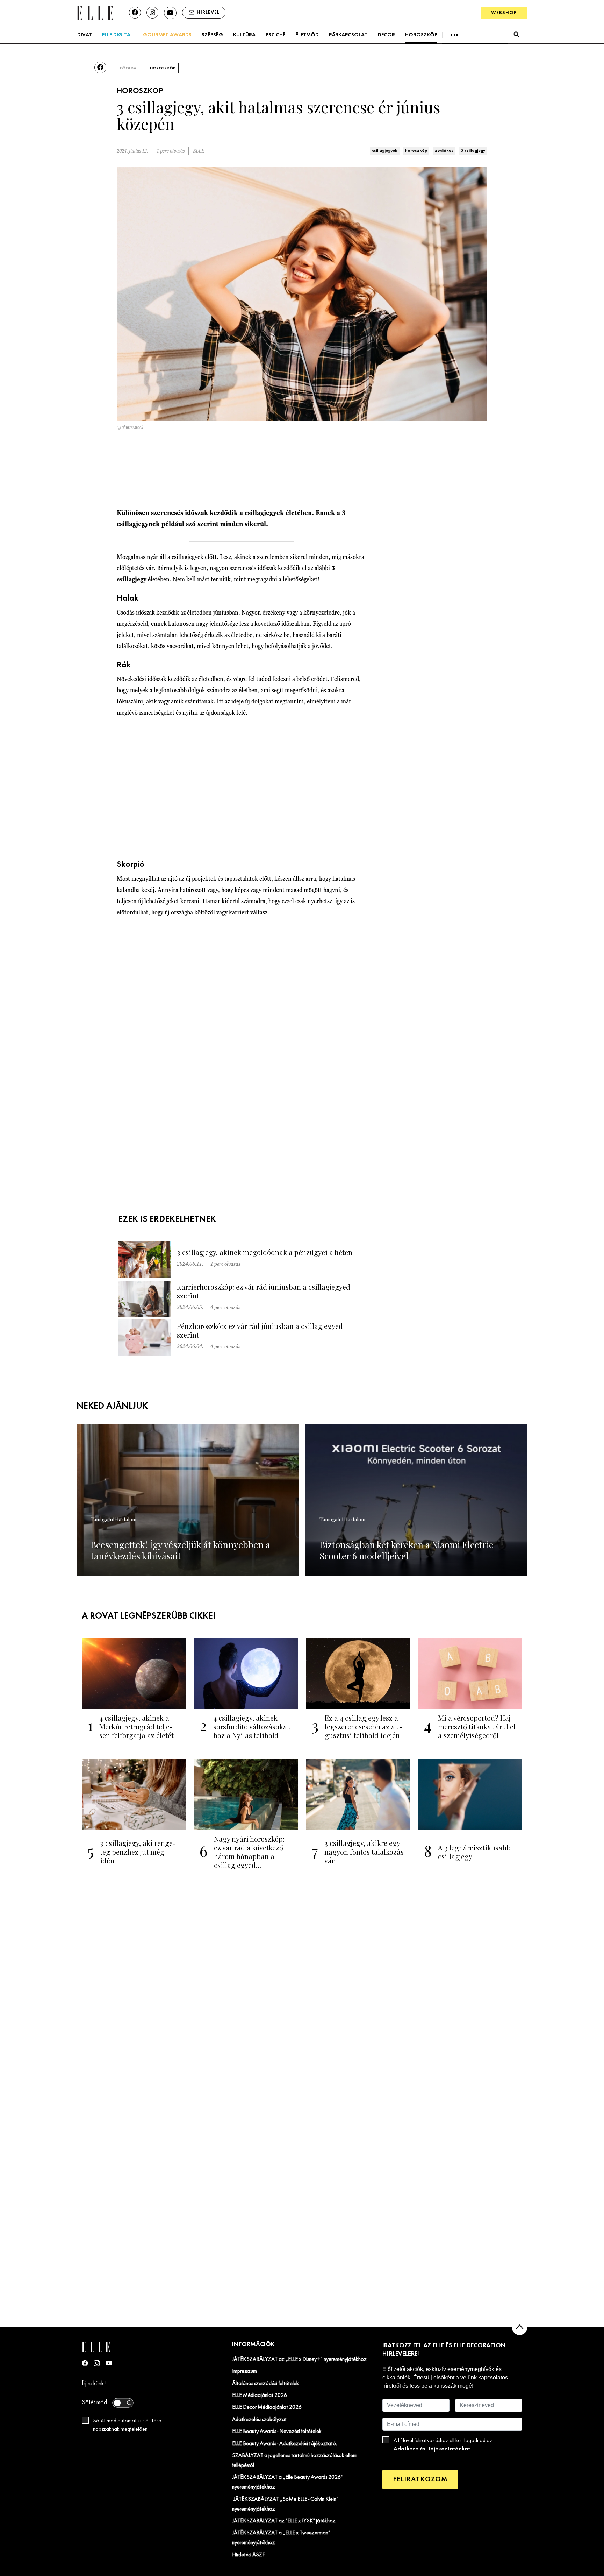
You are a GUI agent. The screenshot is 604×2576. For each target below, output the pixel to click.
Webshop (504, 13)
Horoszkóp (421, 35)
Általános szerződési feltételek (265, 2384)
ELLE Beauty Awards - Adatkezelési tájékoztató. (285, 2444)
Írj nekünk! (94, 2384)
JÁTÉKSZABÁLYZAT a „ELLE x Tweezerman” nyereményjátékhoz (281, 2538)
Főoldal (129, 68)
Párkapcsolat (348, 35)
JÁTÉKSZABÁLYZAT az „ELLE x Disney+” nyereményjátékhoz (299, 2359)
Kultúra (244, 35)
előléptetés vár (135, 568)
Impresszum (245, 2371)
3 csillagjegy (473, 151)
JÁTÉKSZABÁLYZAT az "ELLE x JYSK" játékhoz (284, 2521)
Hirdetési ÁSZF (248, 2555)
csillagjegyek (385, 151)
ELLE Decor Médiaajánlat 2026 (267, 2407)
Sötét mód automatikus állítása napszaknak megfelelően (127, 2425)
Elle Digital (117, 35)
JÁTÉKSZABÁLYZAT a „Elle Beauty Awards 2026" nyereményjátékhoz (287, 2482)
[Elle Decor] (95, 12)
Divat (85, 35)
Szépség (212, 35)
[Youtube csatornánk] (170, 13)
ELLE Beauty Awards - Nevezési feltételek (277, 2432)
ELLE (199, 151)
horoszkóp (416, 151)
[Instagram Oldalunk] (97, 2363)
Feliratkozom (420, 2479)
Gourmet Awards (167, 35)
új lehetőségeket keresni (169, 901)
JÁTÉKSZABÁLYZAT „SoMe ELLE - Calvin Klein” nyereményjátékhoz (285, 2504)
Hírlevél (208, 12)
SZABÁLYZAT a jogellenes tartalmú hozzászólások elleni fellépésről (294, 2461)
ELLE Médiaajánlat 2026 (260, 2395)
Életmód (307, 35)
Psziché (276, 35)
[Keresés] (516, 35)
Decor (386, 35)
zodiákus (444, 151)
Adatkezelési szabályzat (259, 2420)
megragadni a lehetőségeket (282, 579)
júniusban (226, 612)
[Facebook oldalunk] (135, 13)
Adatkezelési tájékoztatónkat (432, 2449)
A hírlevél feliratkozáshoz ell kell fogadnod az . (443, 2445)
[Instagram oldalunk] (152, 13)
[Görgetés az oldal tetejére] (520, 2327)
